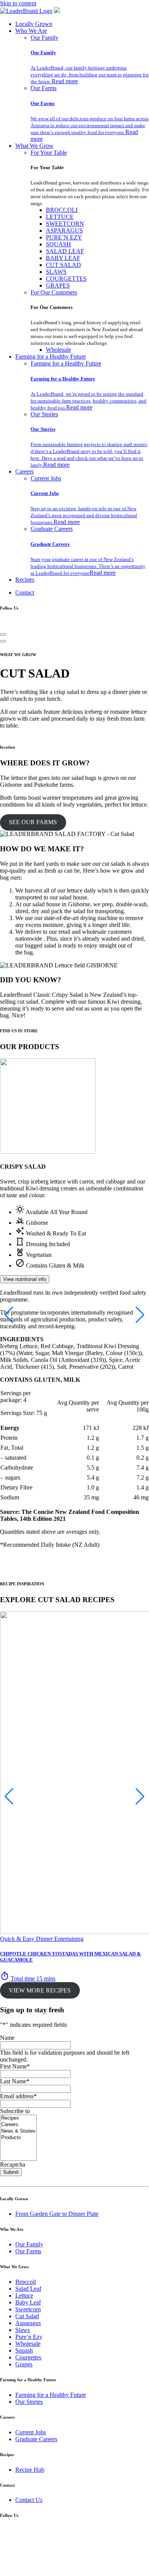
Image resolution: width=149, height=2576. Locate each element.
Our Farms (44, 88)
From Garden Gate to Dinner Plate (57, 2214)
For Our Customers (54, 292)
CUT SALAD (63, 265)
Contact (25, 593)
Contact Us (29, 2500)
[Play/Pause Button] (3, 641)
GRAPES (58, 285)
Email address (18, 2096)
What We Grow (34, 146)
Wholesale (58, 350)
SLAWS (56, 272)
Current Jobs (46, 478)
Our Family (45, 38)
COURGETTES (66, 279)
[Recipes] (18, 2118)
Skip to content (18, 3)
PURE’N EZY (64, 237)
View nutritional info (25, 1279)
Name (7, 2038)
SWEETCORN (65, 224)
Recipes (25, 580)
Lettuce (24, 2295)
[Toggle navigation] (3, 634)
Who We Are (31, 31)
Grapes (24, 2364)
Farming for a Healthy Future (51, 357)
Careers (24, 471)
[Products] (18, 2138)
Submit (11, 2172)
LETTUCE (60, 217)
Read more (65, 81)
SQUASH (58, 244)
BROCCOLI (62, 210)
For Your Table (49, 153)
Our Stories (44, 414)
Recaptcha (13, 2164)
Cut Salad (27, 2316)
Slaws (23, 2330)
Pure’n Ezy (29, 2337)
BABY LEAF (63, 258)
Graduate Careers (52, 529)
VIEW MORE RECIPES (40, 1990)
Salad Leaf (28, 2289)
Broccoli (26, 2282)
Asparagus (28, 2323)
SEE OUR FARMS (33, 822)
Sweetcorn (28, 2309)
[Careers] (18, 2125)
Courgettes (28, 2357)
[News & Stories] (18, 2131)
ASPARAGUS (64, 230)
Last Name (15, 2081)
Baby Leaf (28, 2302)
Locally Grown (34, 24)
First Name (15, 2066)
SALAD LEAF (65, 251)
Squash (24, 2350)
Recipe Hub (30, 2470)
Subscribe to (15, 2111)
